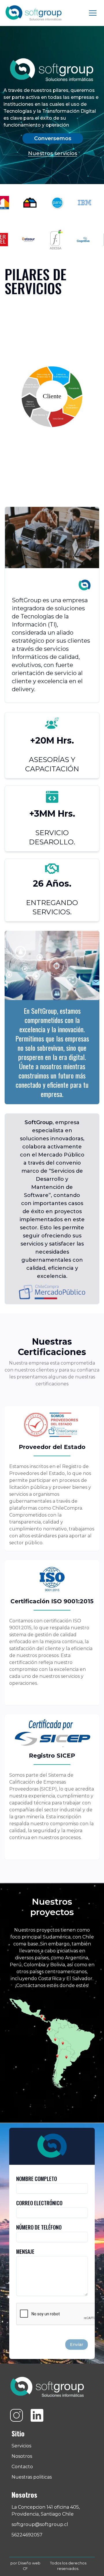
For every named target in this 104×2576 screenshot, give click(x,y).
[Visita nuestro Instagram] (16, 2415)
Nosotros (22, 2456)
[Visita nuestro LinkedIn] (37, 2415)
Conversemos (53, 138)
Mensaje (25, 2251)
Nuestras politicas (32, 2477)
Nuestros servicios (53, 153)
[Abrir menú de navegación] (93, 13)
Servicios (21, 2446)
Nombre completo (37, 2179)
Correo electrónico (39, 2203)
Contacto (22, 2467)
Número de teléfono (39, 2227)
